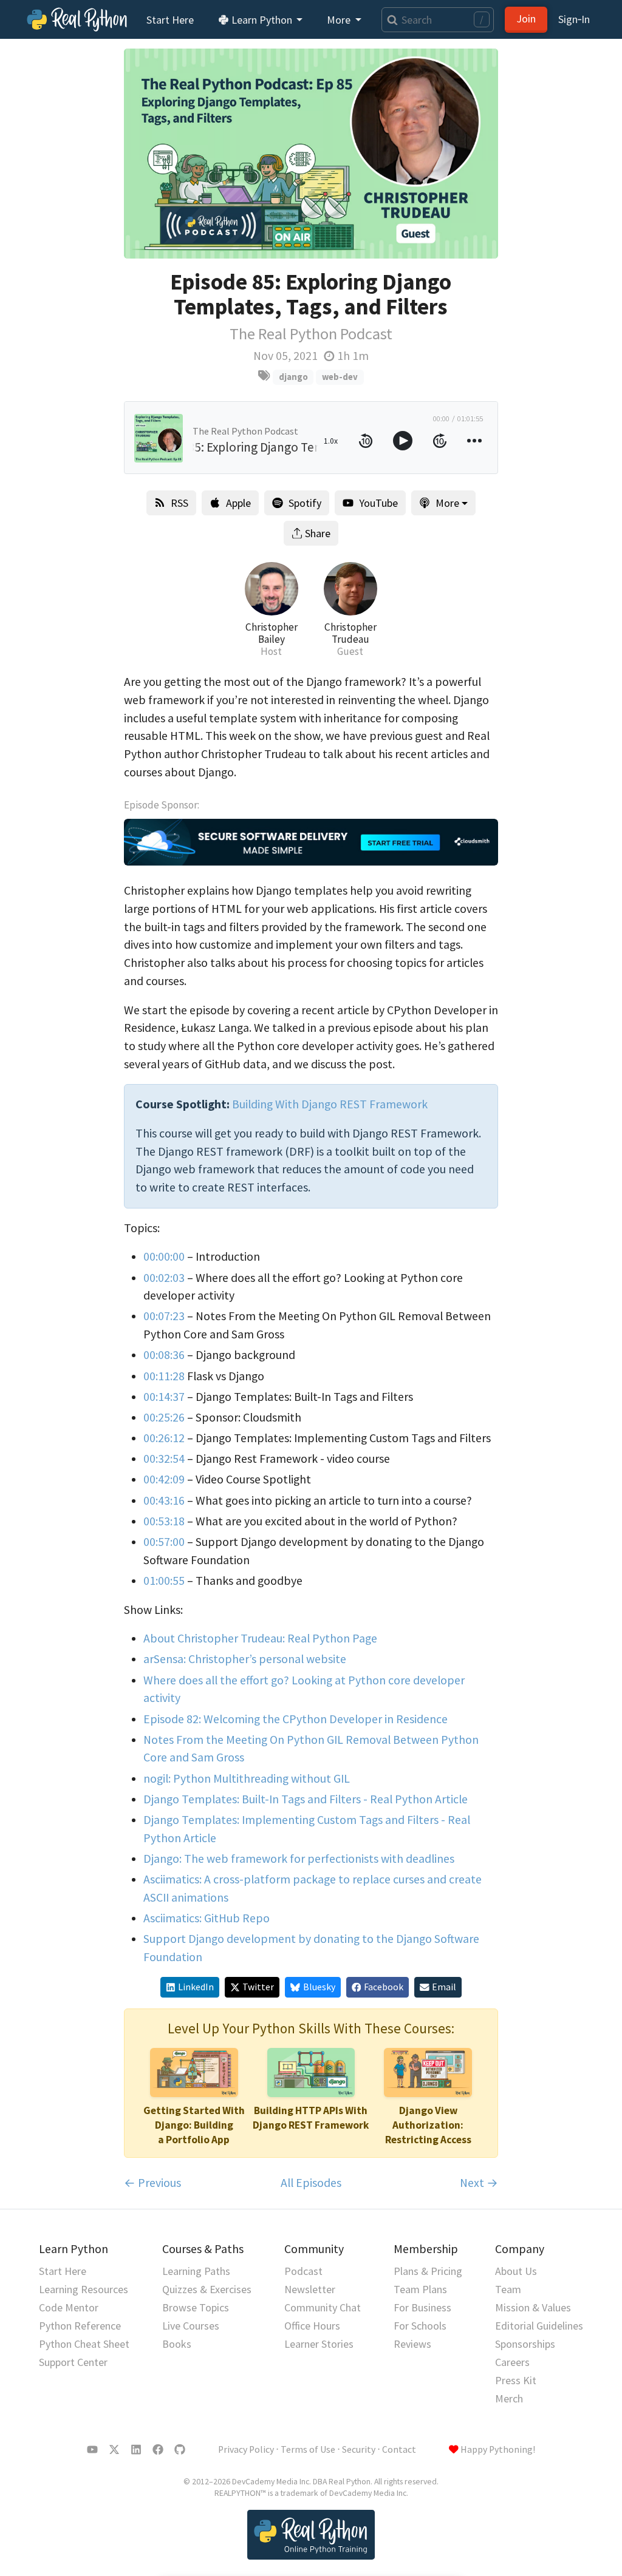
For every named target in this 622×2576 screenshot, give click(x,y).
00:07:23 (164, 1316)
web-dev (340, 377)
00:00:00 (164, 1256)
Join (526, 19)
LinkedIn (196, 1987)
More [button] (340, 20)
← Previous (152, 2183)
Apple (238, 503)
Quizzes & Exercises (207, 2289)
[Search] (390, 20)
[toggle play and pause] (403, 441)
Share (318, 533)
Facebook (384, 1987)
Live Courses (191, 2326)
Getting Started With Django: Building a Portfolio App (194, 2125)
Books (177, 2344)
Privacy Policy (246, 2449)
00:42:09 (164, 1479)
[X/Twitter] (114, 2450)
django (293, 377)
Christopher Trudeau (350, 633)
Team (508, 2289)
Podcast (303, 2271)
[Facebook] (158, 2450)
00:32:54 (164, 1459)
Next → (479, 2183)
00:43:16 (164, 1500)
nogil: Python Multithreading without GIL (247, 1778)
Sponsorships (525, 2344)
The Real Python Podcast (311, 334)
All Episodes (311, 2183)
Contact (399, 2449)
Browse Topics (196, 2307)
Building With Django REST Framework (330, 1104)
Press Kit (516, 2380)
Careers (512, 2362)
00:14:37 (164, 1397)
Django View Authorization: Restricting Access (428, 2125)
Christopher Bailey (272, 633)
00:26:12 (164, 1438)
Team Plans (420, 2289)
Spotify (305, 503)
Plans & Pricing (428, 2271)
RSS (179, 503)
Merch (509, 2398)
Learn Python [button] (262, 20)
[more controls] (474, 441)
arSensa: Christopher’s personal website (245, 1659)
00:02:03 (164, 1278)
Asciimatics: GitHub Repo (207, 1918)
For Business (422, 2307)
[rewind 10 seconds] (366, 441)
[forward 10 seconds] (440, 441)
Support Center (73, 2362)
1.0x (331, 441)
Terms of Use (308, 2449)
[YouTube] (92, 2450)
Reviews (412, 2344)
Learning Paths (196, 2271)
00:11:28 (164, 1376)
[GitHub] (180, 2450)
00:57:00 (164, 1542)
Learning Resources (84, 2289)
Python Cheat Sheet (84, 2344)
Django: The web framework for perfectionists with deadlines (299, 1859)
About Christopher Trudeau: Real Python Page (260, 1638)
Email (444, 1987)
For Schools (420, 2326)
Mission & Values (533, 2307)
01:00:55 (164, 1581)
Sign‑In (574, 19)
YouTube (378, 503)
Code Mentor (69, 2307)
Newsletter (310, 2289)
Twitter (258, 1987)
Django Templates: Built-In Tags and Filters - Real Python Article (306, 1799)
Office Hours (312, 2326)
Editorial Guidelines (539, 2326)
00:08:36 (164, 1355)
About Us (516, 2271)
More (447, 503)
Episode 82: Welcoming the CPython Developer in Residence (296, 1719)
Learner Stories (319, 2344)
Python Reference (80, 2326)
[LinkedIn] (136, 2450)
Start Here (170, 20)
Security (359, 2449)
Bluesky (319, 1987)
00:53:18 (164, 1521)
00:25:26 (164, 1417)
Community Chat (323, 2307)
